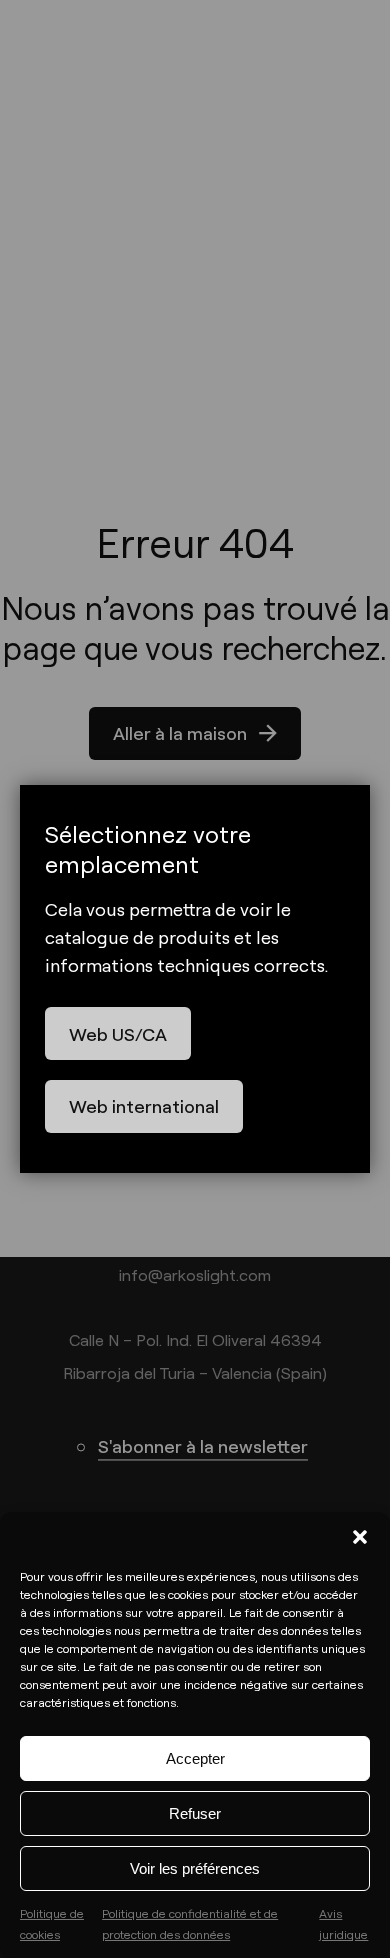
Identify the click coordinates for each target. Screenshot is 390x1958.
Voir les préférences (195, 1868)
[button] (360, 1537)
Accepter (195, 1758)
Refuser (195, 1813)
